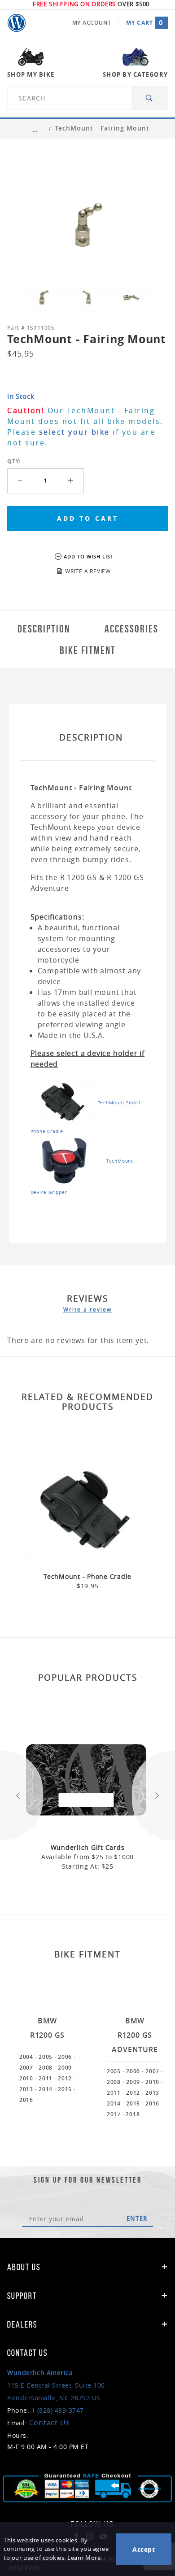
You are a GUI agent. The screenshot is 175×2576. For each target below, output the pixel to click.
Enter (137, 2219)
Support (22, 2296)
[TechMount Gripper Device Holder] (64, 1160)
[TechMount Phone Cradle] (64, 1102)
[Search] (150, 98)
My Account (92, 23)
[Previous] (22, 1796)
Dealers (22, 2324)
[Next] (153, 1796)
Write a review (87, 1309)
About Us (24, 2267)
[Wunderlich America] (17, 23)
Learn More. (85, 2558)
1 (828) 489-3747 (58, 2410)
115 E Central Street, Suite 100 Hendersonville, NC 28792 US (56, 2385)
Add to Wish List (89, 556)
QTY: (14, 461)
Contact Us (50, 2423)
